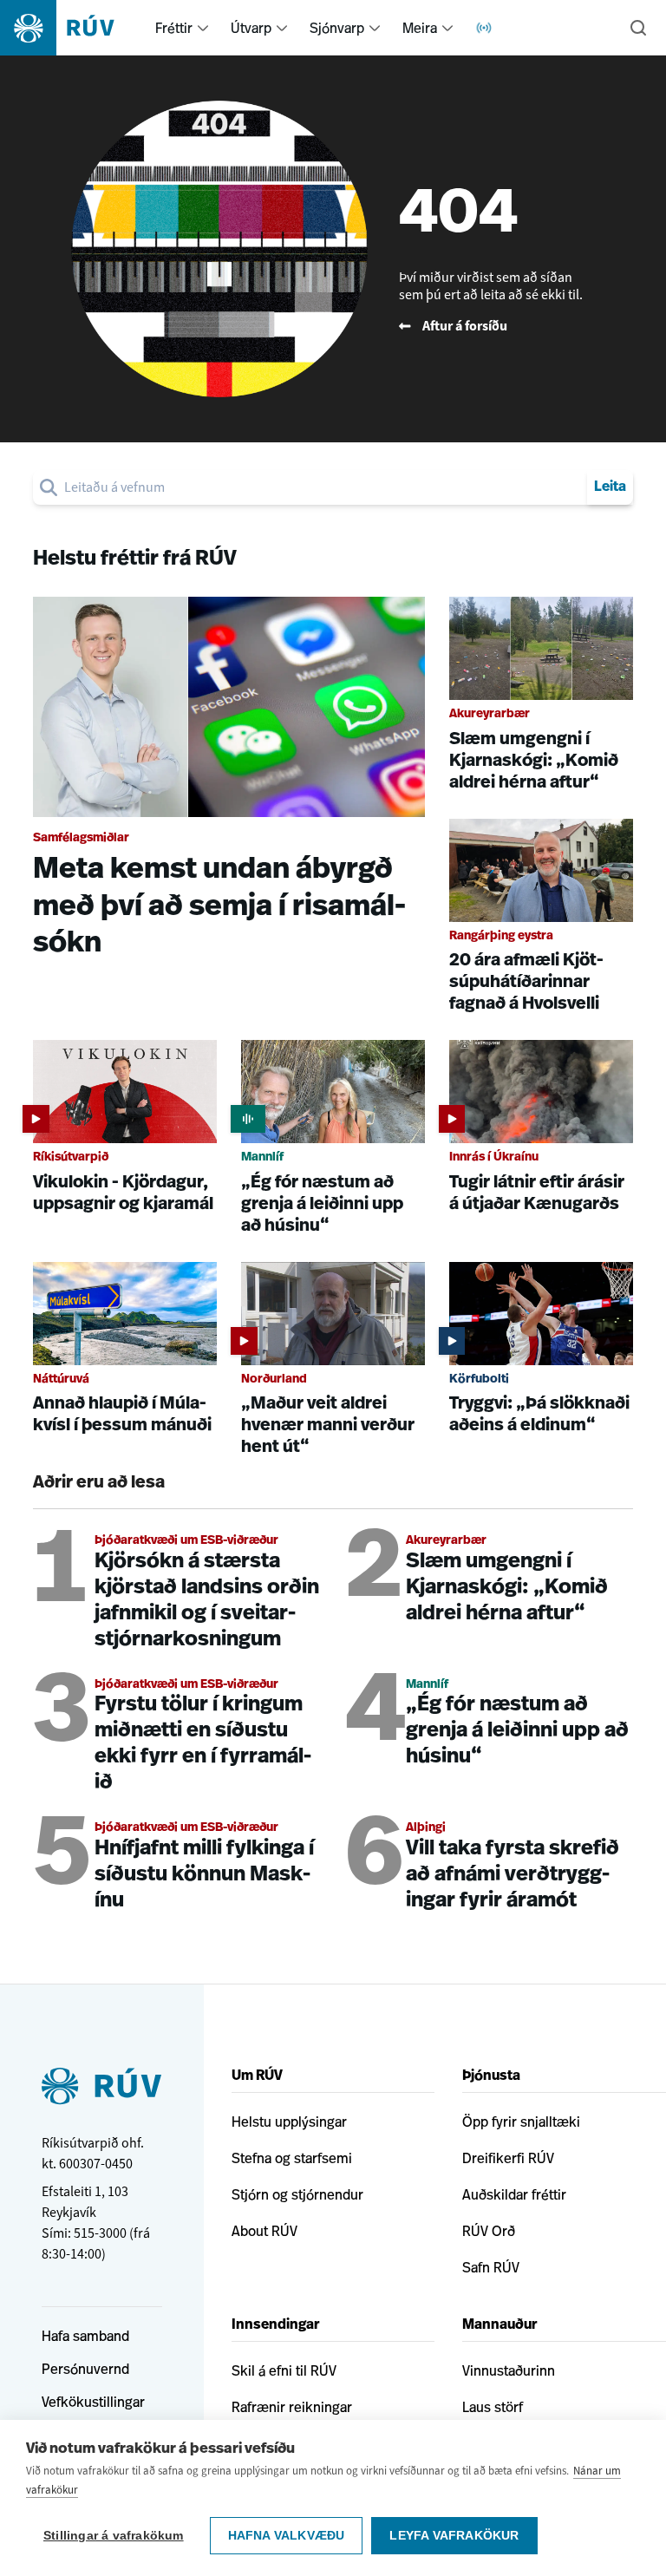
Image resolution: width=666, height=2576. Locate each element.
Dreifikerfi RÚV (508, 2158)
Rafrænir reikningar (292, 2407)
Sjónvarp (337, 28)
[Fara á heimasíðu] (72, 28)
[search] (322, 487)
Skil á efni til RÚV (284, 2370)
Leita (610, 487)
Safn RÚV (491, 2267)
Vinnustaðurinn (509, 2370)
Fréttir (174, 28)
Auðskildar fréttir (514, 2194)
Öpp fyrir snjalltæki (521, 2122)
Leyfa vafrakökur (454, 2536)
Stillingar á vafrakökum (114, 2536)
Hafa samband (85, 2336)
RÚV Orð (489, 2231)
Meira (420, 28)
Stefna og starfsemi (292, 2158)
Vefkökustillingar (93, 2402)
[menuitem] (203, 28)
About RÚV (264, 2231)
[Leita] (638, 28)
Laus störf (493, 2407)
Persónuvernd (85, 2369)
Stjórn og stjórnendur (297, 2194)
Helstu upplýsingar (289, 2122)
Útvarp (251, 28)
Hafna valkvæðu (287, 2536)
